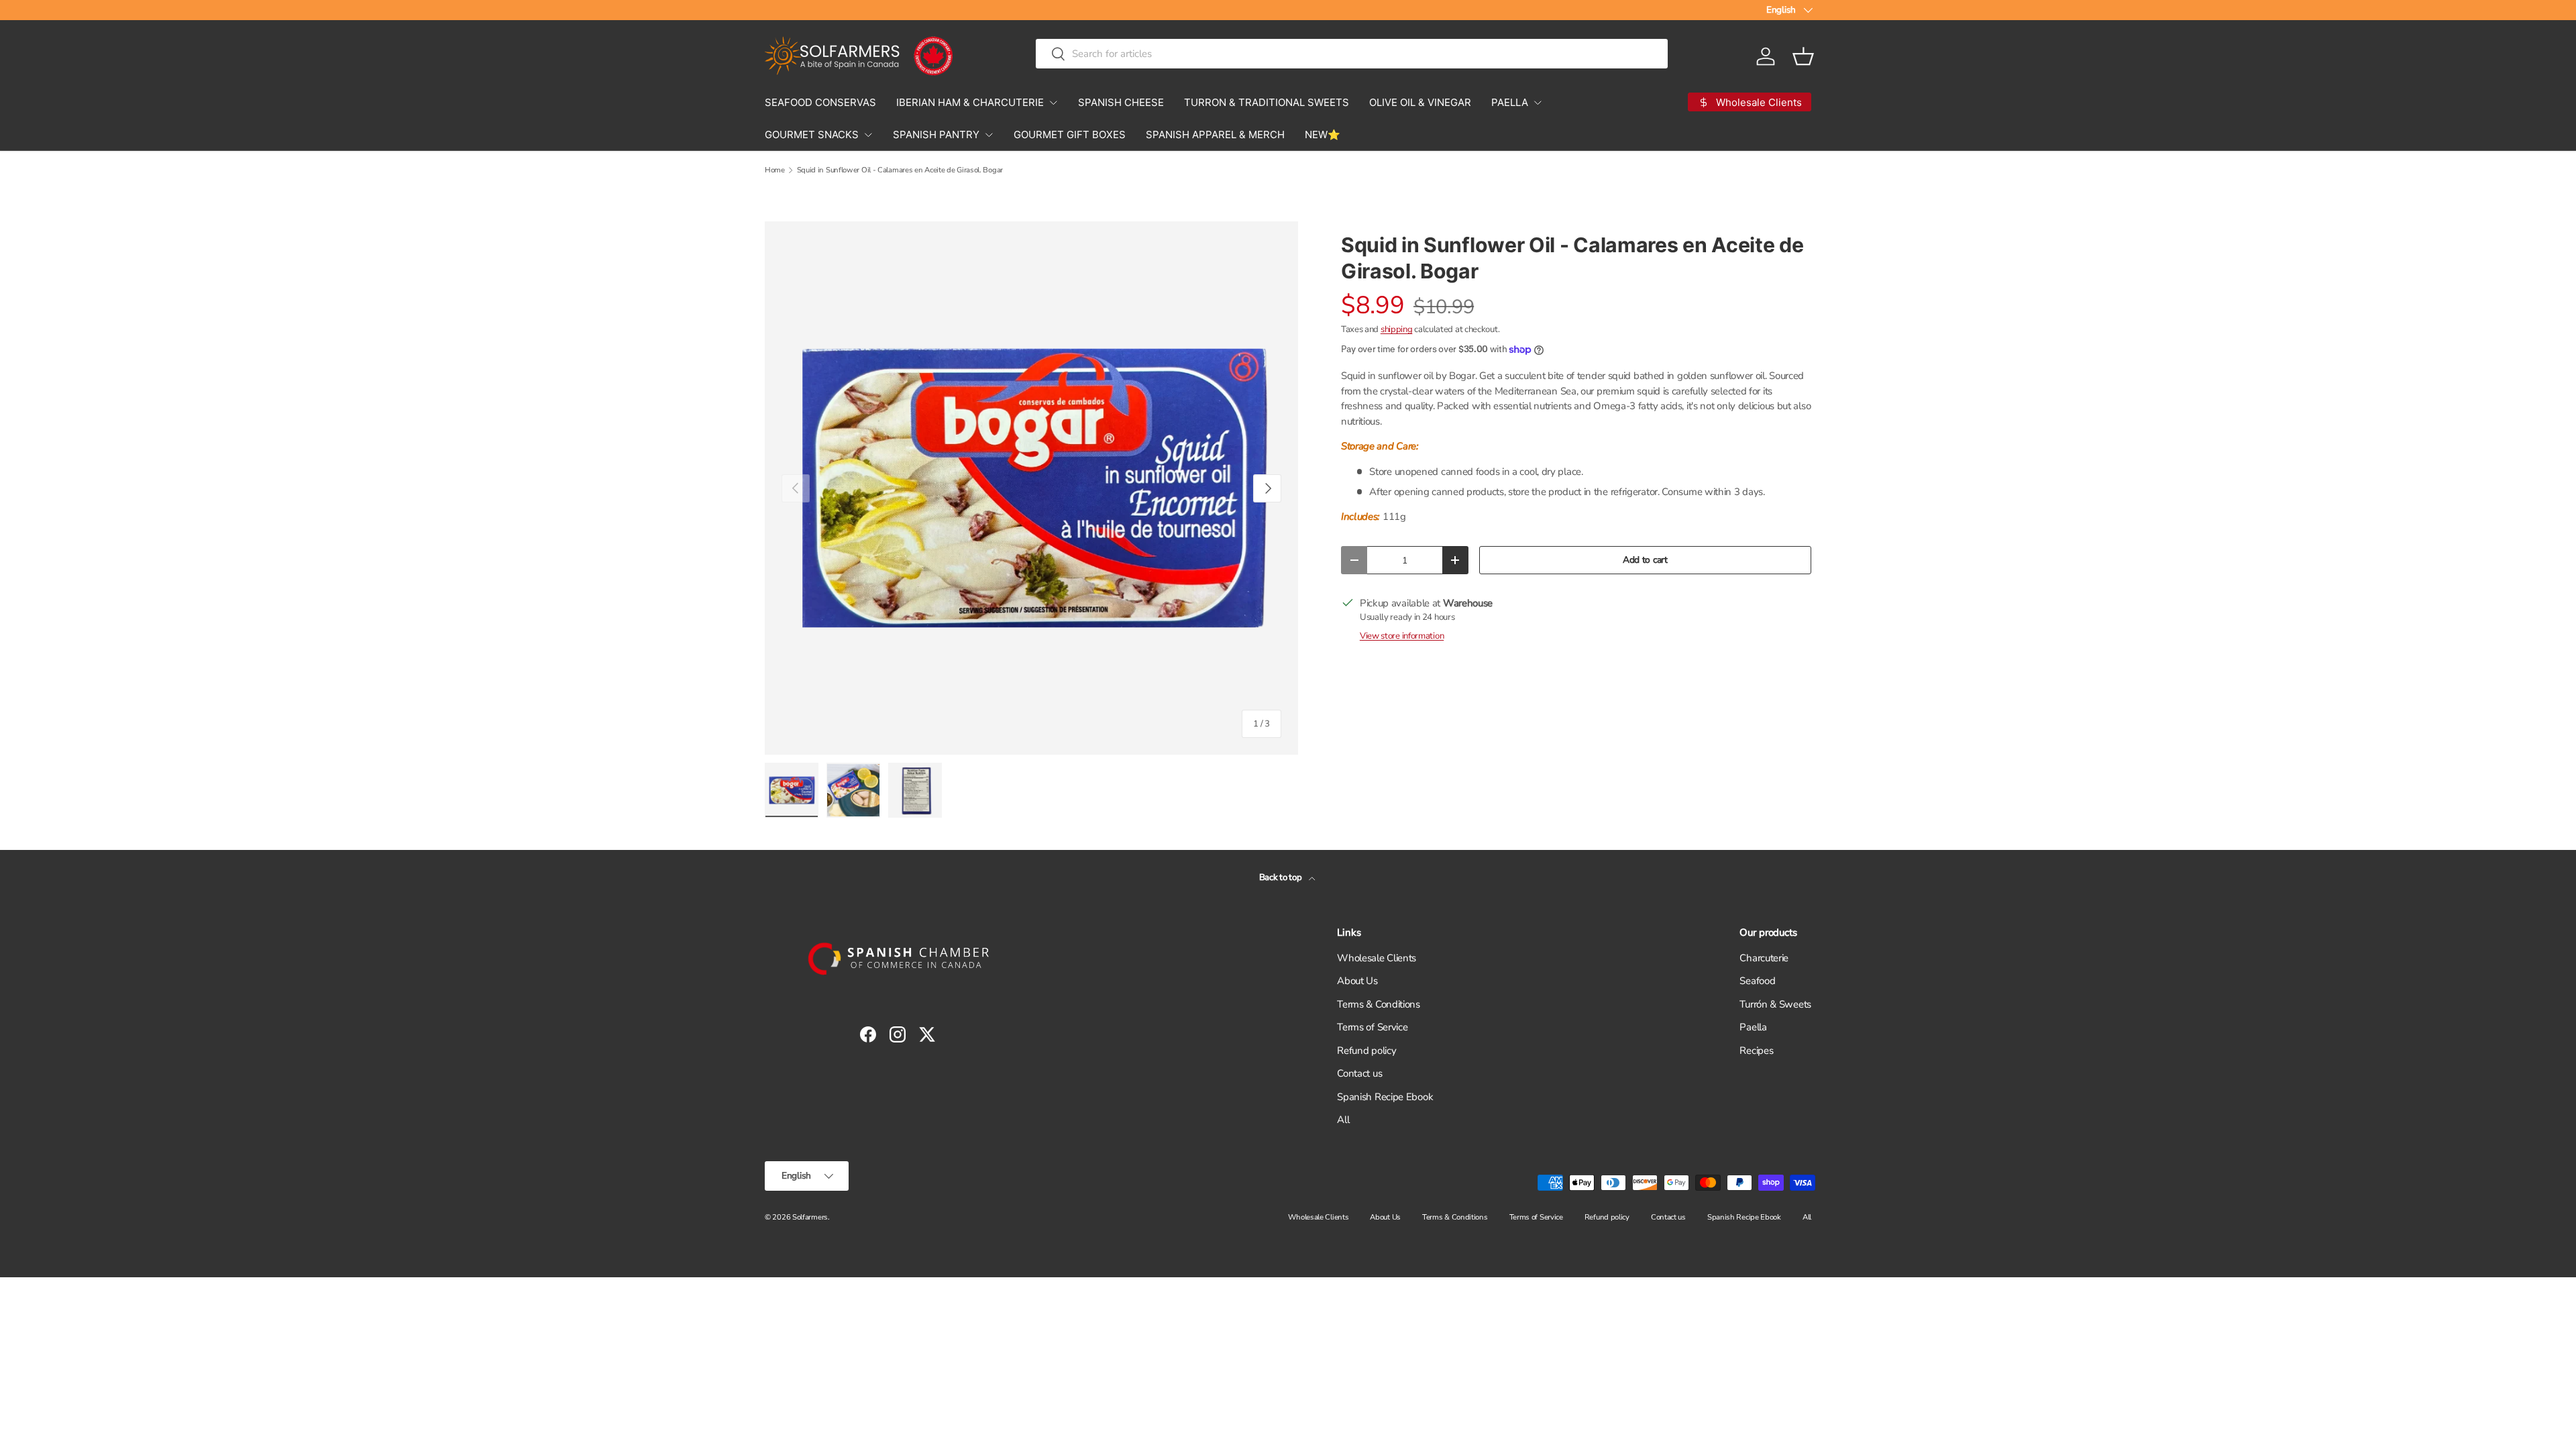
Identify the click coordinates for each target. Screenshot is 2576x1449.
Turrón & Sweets (1775, 1004)
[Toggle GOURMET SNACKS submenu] (868, 135)
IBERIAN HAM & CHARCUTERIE (970, 102)
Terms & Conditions (1379, 1004)
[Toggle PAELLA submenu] (1538, 103)
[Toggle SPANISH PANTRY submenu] (989, 135)
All (1343, 1120)
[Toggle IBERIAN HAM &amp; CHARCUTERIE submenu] (1053, 103)
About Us (1357, 981)
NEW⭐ (1323, 135)
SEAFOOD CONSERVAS (820, 102)
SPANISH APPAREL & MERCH (1215, 135)
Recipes (1756, 1051)
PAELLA (1510, 102)
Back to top (1281, 877)
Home (775, 170)
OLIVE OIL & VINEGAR (1420, 102)
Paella (1753, 1027)
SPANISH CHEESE (1121, 102)
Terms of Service (1372, 1027)
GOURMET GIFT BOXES (1070, 135)
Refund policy (1366, 1051)
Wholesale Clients (1377, 958)
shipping (1397, 329)
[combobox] (1351, 54)
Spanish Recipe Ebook (1385, 1097)
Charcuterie (1764, 958)
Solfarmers (810, 1217)
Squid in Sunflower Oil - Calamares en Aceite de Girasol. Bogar (900, 170)
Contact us (1359, 1073)
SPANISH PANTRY (936, 135)
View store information (1402, 636)
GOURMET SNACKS (812, 135)
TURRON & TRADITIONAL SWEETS (1267, 102)
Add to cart (1645, 560)
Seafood (1757, 981)
